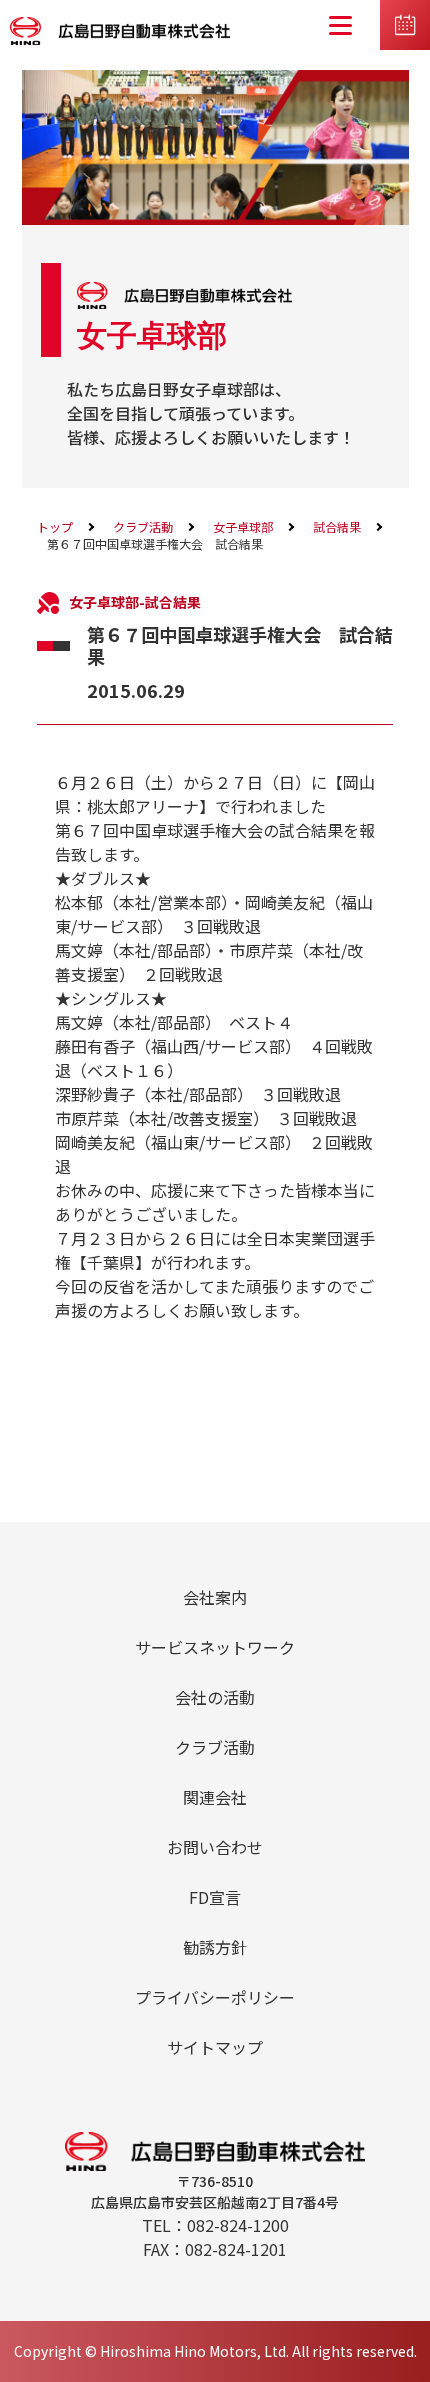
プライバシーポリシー (215, 1997)
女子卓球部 (243, 526)
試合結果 (337, 526)
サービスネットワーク (215, 1647)
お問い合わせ (215, 1847)
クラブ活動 (143, 526)
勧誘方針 (215, 1947)
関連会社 (215, 1797)
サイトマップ (215, 2047)
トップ (55, 526)
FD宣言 (215, 1897)
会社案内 (215, 1597)
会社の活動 (215, 1697)
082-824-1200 (238, 2225)
